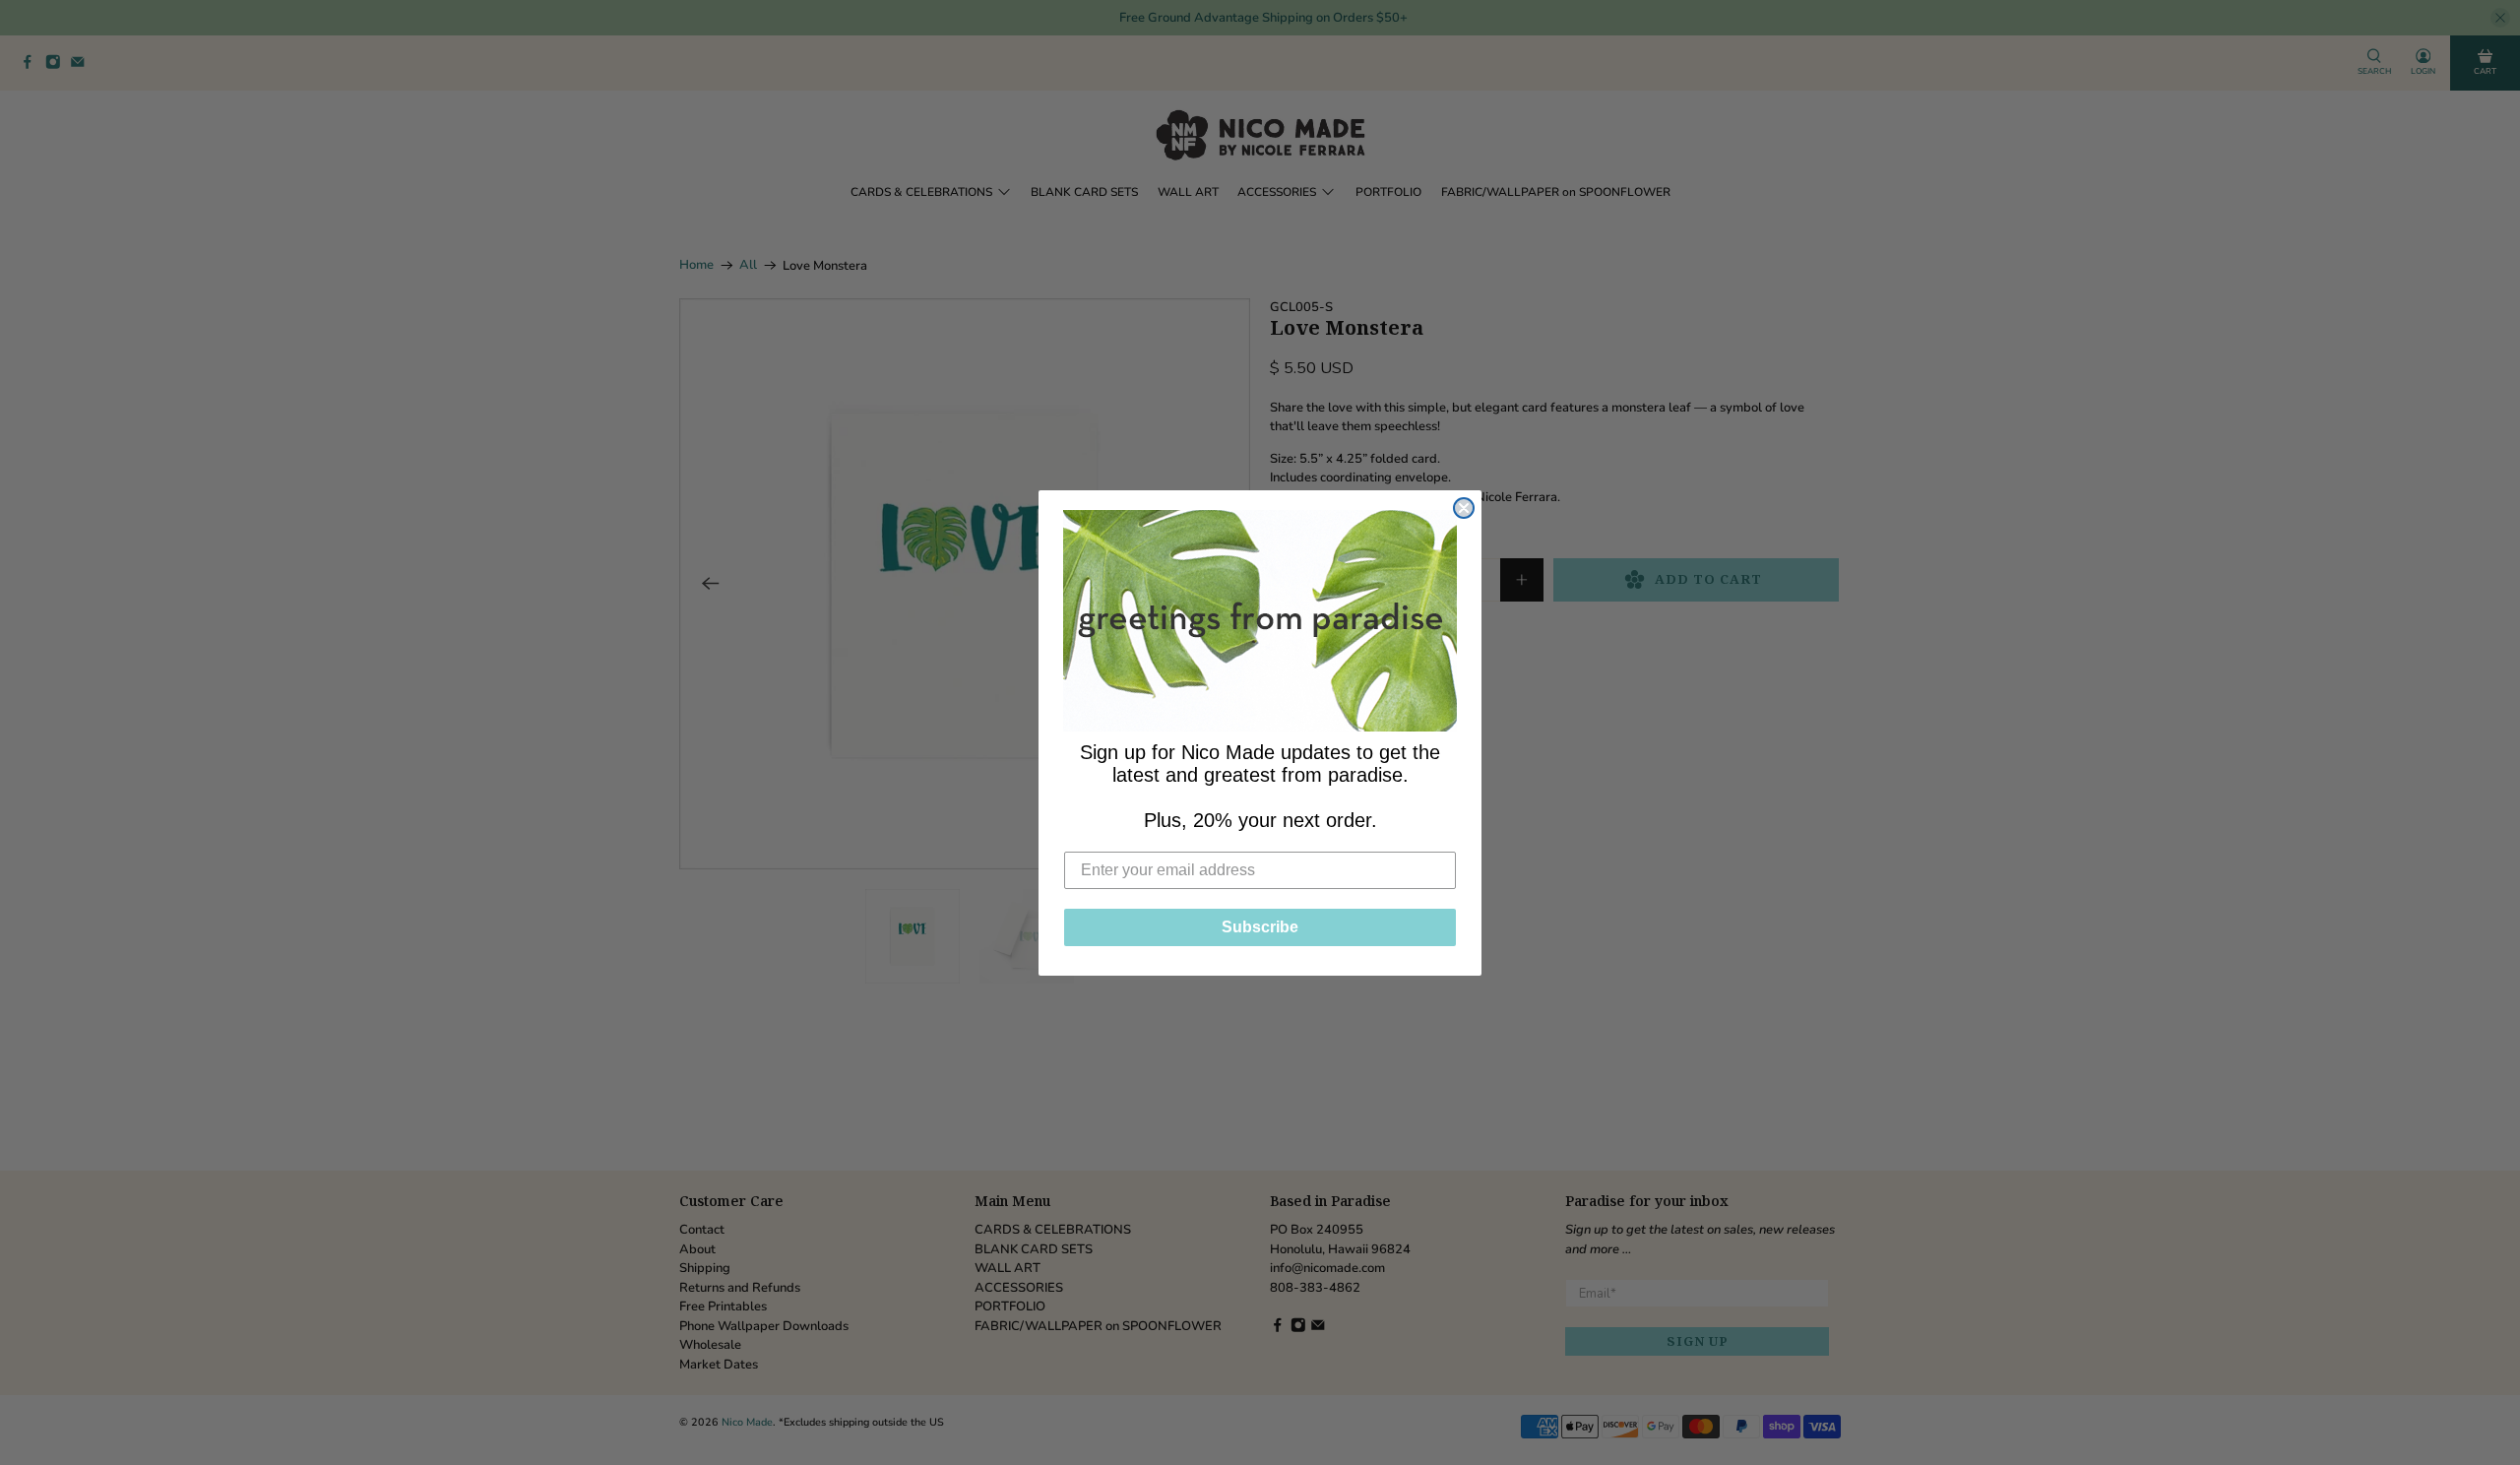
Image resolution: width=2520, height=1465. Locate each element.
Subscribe (1260, 927)
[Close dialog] (1464, 508)
